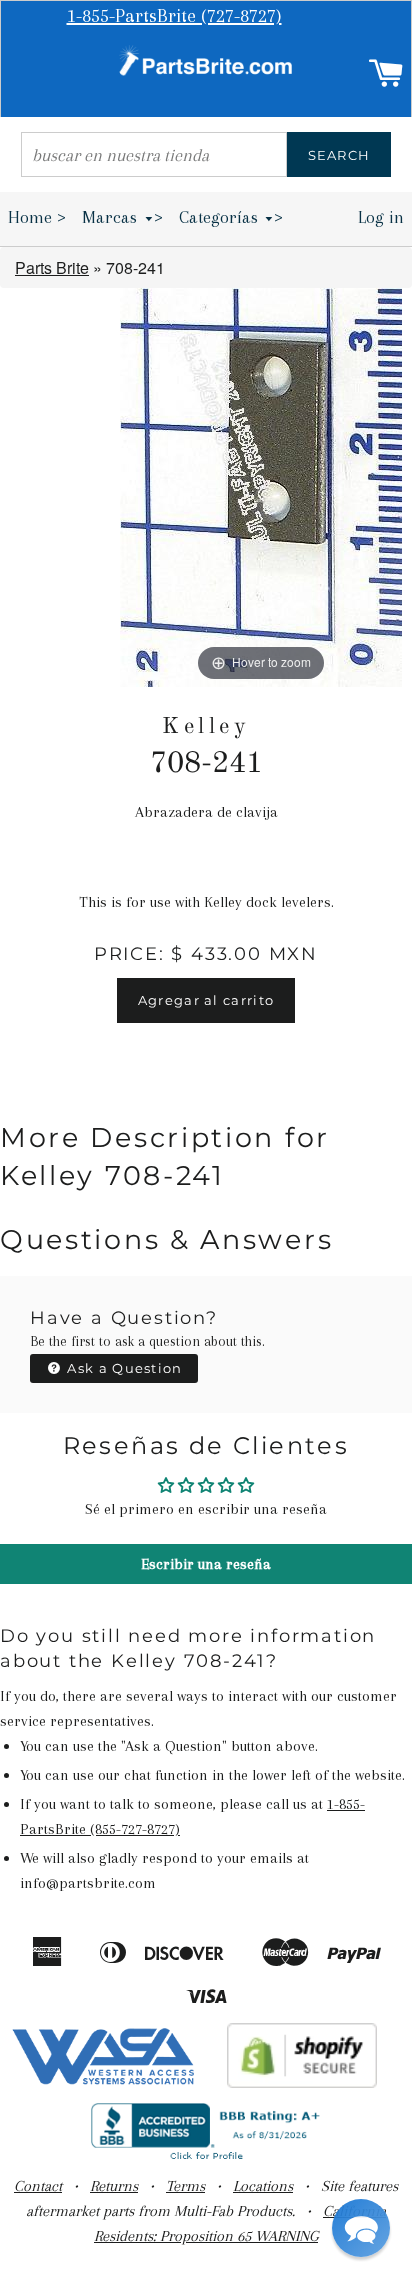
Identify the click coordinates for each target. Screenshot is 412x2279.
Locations (263, 2186)
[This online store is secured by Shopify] (302, 2083)
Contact (38, 2186)
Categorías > (231, 217)
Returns (114, 2186)
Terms (185, 2186)
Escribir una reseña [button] (206, 1564)
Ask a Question (123, 1368)
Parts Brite (52, 267)
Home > (37, 217)
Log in (381, 217)
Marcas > (122, 217)
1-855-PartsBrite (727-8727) (174, 16)
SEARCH (339, 155)
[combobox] (154, 154)
